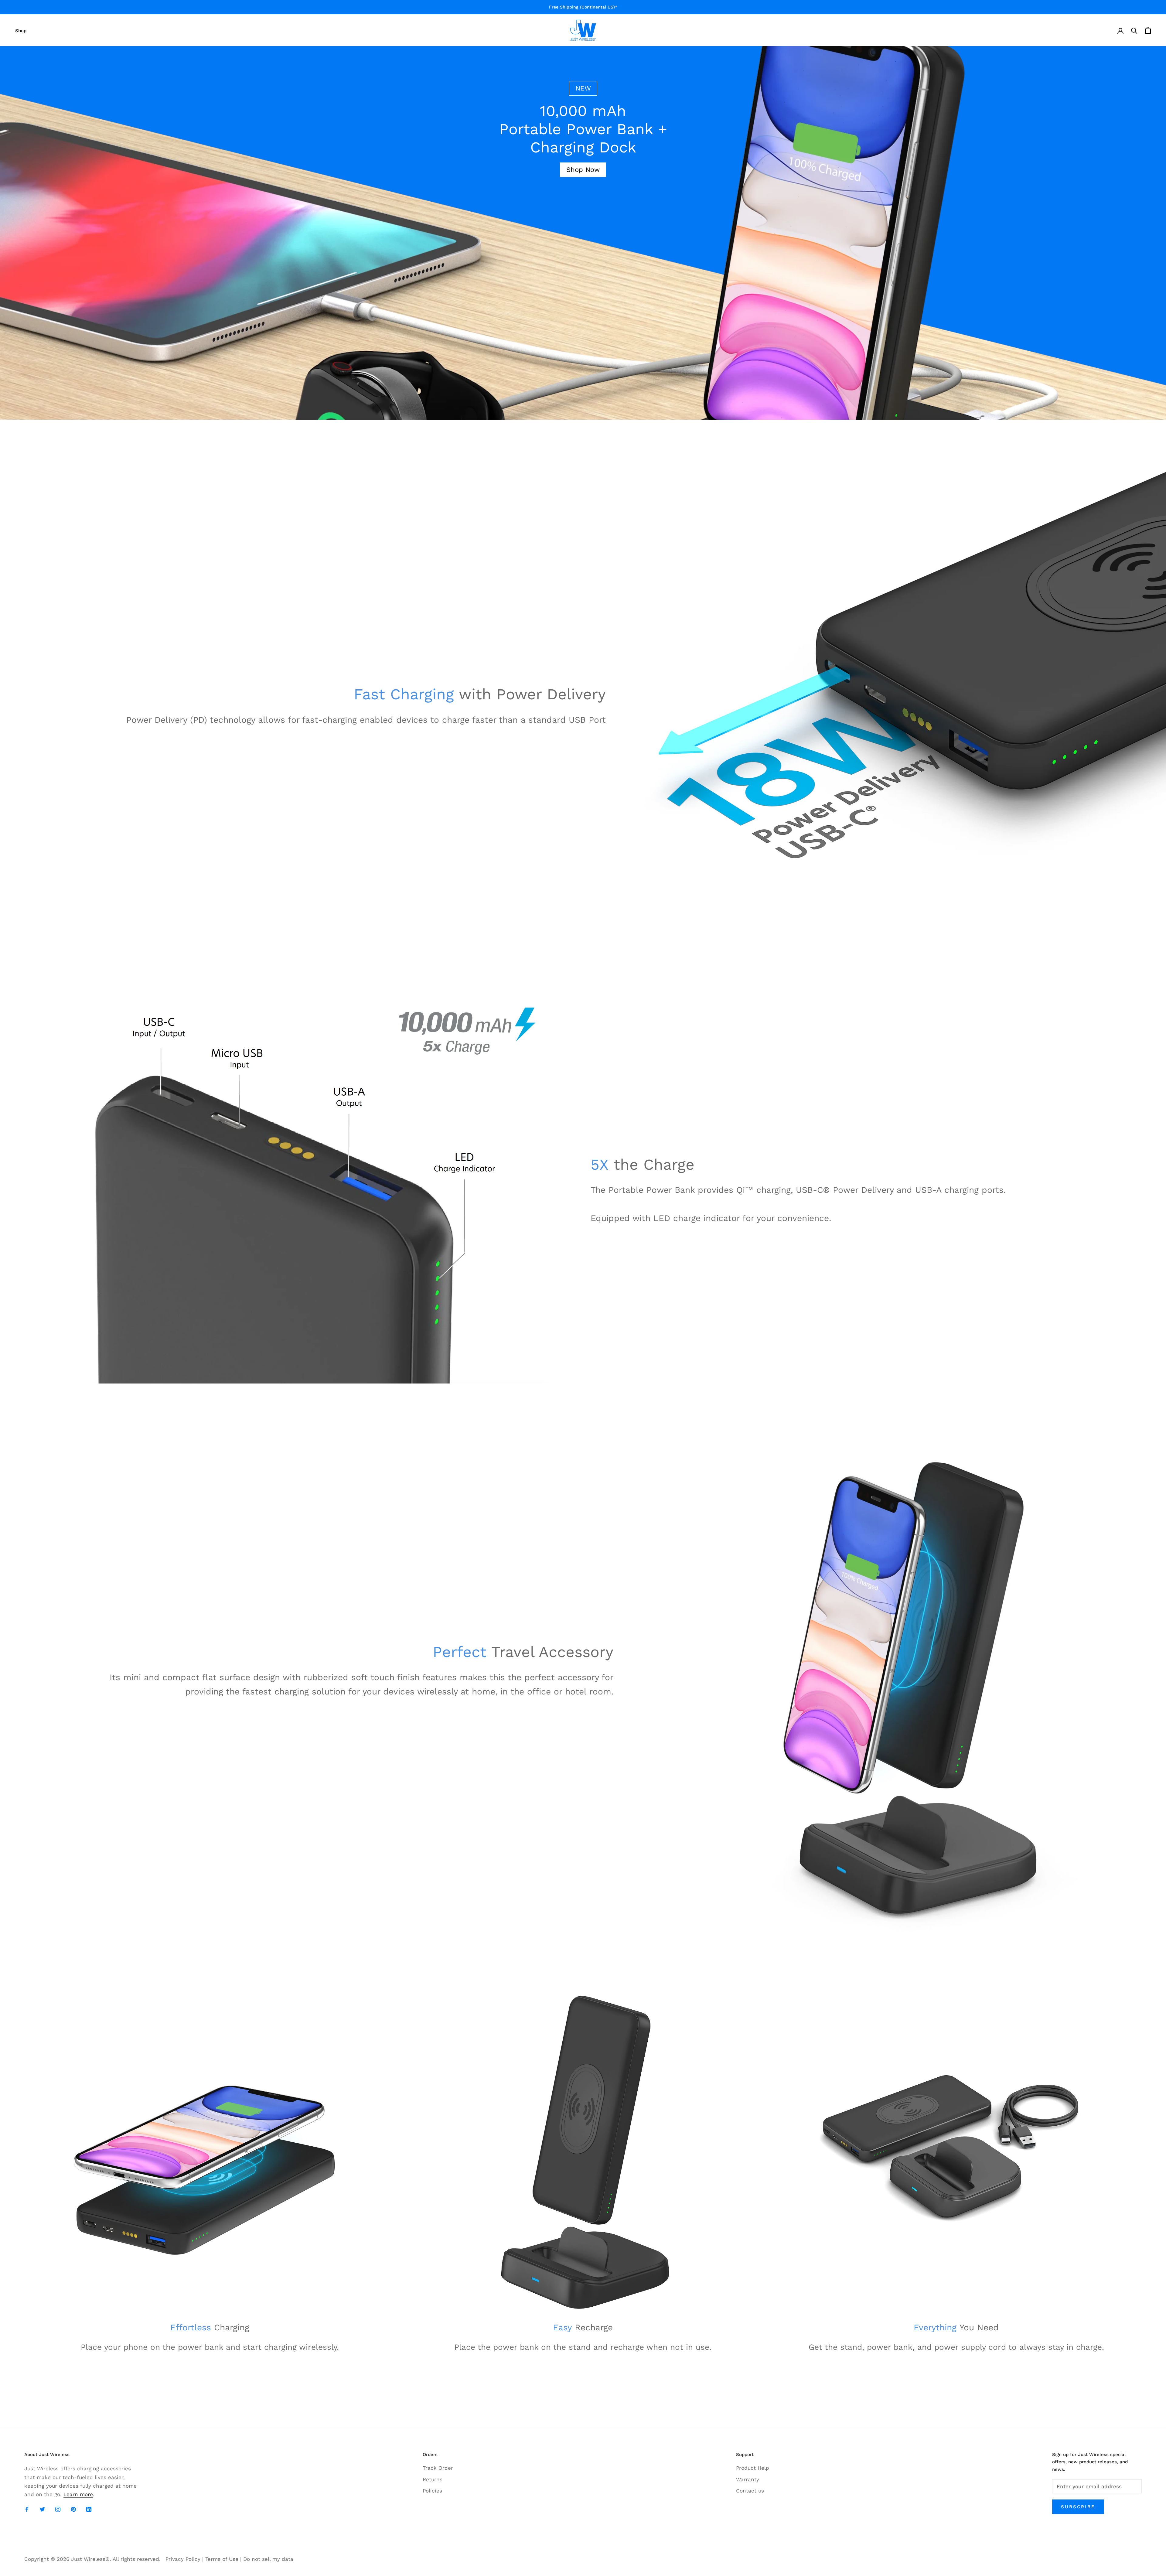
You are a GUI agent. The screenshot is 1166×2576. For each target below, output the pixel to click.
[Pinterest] (73, 2509)
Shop (21, 31)
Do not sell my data (268, 2559)
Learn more (78, 2494)
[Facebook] (27, 2509)
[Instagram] (58, 2509)
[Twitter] (42, 2509)
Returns (433, 2479)
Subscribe (1078, 2507)
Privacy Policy (183, 2559)
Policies (432, 2491)
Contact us (750, 2491)
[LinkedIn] (89, 2509)
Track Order (438, 2468)
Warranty (748, 2479)
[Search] (1134, 30)
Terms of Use (222, 2559)
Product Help (753, 2468)
